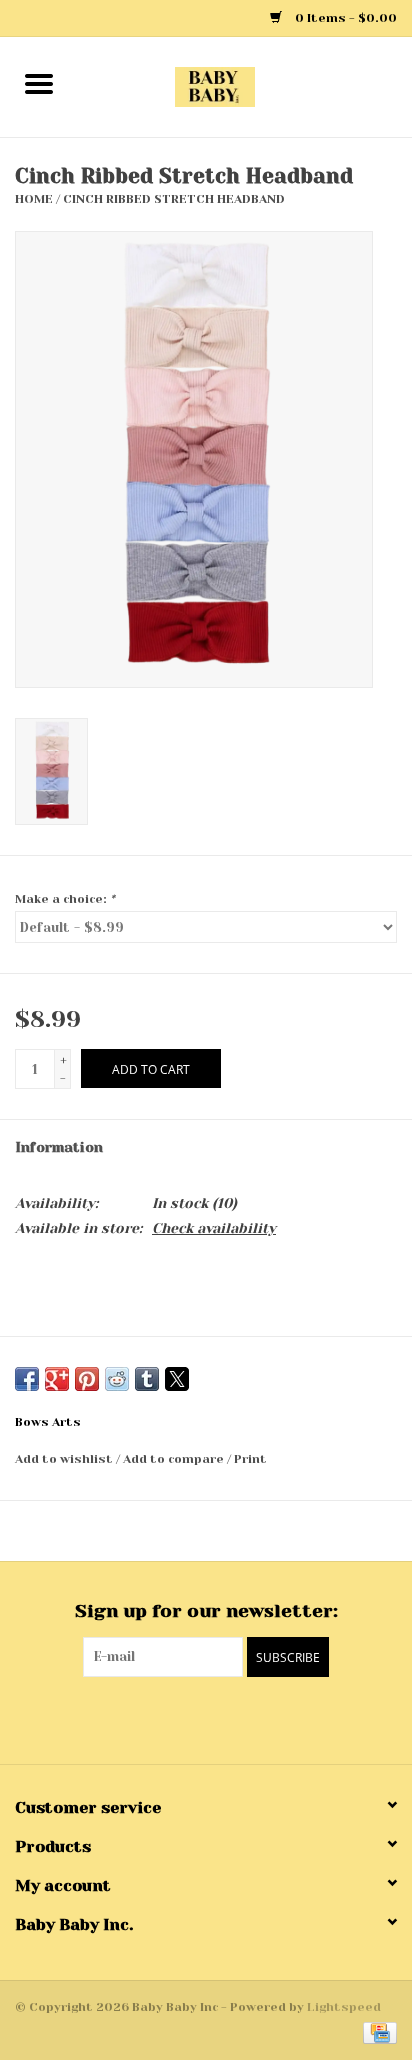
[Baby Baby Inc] (245, 86)
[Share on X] (177, 1379)
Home (34, 199)
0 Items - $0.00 (344, 18)
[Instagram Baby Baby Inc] (224, 1718)
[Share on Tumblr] (147, 1379)
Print (250, 1459)
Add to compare (175, 1459)
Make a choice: (65, 899)
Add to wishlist (65, 1459)
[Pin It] (87, 1379)
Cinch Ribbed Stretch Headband (174, 199)
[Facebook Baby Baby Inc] (188, 1718)
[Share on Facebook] (27, 1379)
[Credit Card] (376, 2032)
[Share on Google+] (57, 1379)
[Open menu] (39, 83)
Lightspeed (344, 2007)
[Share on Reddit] (117, 1379)
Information (59, 1147)
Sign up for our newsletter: (206, 1611)
